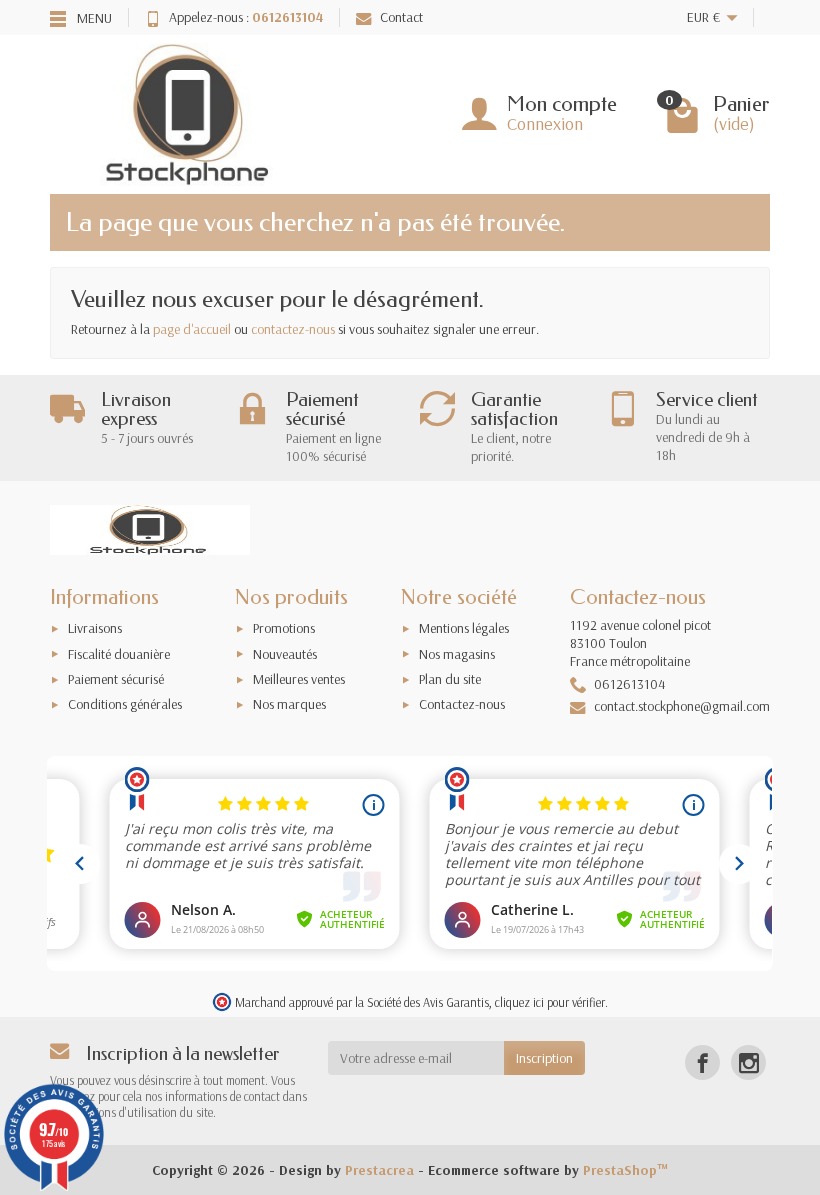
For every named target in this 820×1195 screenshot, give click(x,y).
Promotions (284, 628)
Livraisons (95, 628)
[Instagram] (748, 1062)
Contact (401, 17)
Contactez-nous (462, 704)
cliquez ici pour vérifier (550, 1002)
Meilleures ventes (299, 679)
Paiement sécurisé (116, 679)
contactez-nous (293, 329)
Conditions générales (125, 704)
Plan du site (450, 679)
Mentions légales (464, 628)
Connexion (545, 123)
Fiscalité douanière (119, 654)
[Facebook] (702, 1062)
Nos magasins (457, 654)
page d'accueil (192, 329)
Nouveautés (285, 654)
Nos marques (289, 704)
